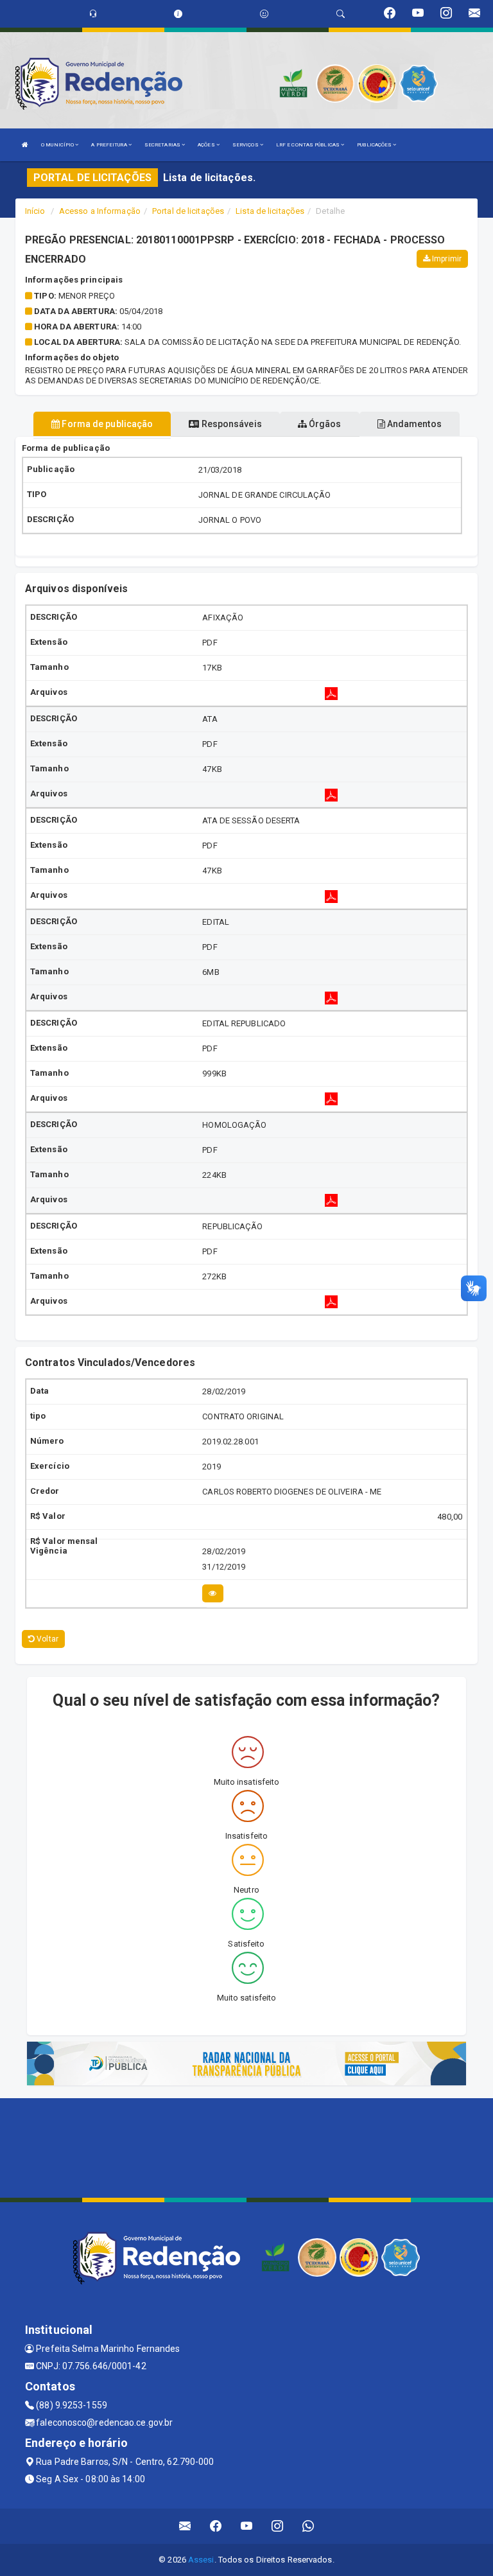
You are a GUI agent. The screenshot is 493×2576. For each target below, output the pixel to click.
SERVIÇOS (246, 145)
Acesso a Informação (100, 211)
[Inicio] (25, 145)
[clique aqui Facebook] (216, 2526)
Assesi (201, 2560)
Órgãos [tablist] (324, 424)
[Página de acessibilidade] (264, 14)
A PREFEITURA (109, 145)
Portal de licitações (188, 211)
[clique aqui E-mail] (185, 2526)
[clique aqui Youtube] (247, 2526)
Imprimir (446, 259)
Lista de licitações (270, 211)
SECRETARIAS (163, 145)
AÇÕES (207, 145)
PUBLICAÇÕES (375, 145)
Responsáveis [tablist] (230, 424)
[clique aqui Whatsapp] (308, 2526)
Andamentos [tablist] (413, 424)
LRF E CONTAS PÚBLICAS (308, 145)
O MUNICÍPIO (58, 145)
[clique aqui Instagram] (278, 2526)
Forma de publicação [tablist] (106, 424)
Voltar (47, 1639)
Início (35, 211)
